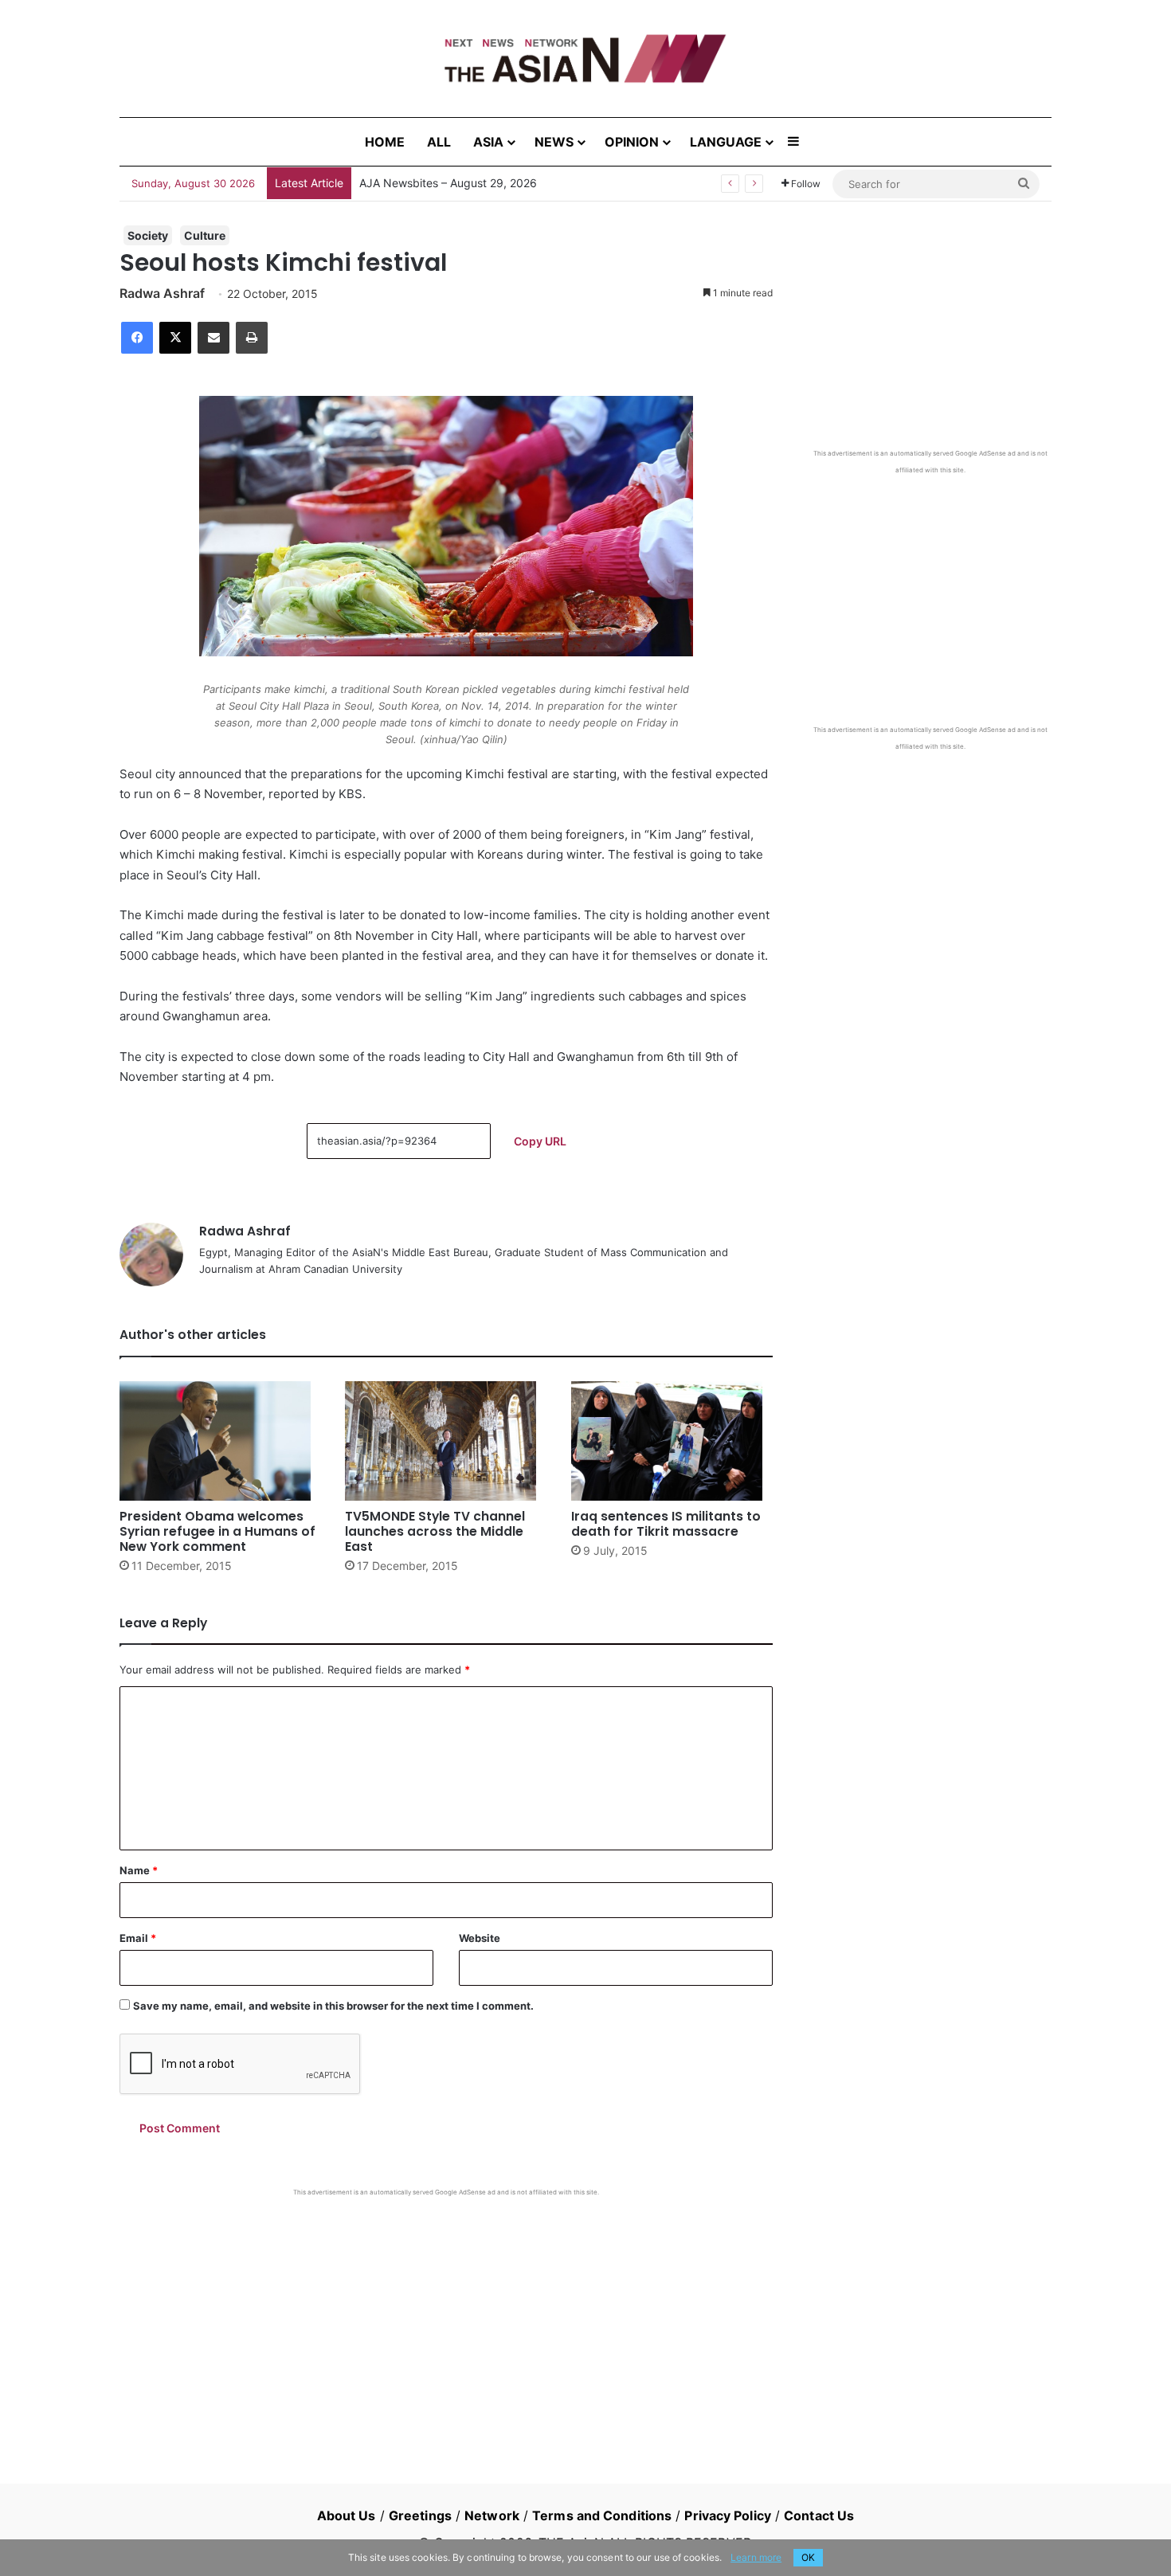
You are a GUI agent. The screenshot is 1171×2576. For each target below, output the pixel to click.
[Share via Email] (213, 338)
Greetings (420, 2515)
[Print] (252, 338)
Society (148, 235)
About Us (347, 2515)
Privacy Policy (727, 2515)
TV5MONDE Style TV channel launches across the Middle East (435, 1531)
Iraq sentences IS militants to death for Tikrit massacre (666, 1524)
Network (492, 2515)
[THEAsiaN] (585, 59)
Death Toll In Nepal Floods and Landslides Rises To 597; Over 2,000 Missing (558, 183)
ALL (439, 142)
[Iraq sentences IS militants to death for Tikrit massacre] (672, 1441)
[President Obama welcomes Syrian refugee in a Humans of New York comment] (220, 1441)
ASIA (488, 142)
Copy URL (540, 1141)
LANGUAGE (726, 142)
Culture (205, 235)
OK (808, 2557)
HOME (385, 142)
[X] (175, 338)
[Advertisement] (446, 2316)
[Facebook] (137, 338)
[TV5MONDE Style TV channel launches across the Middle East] (446, 1441)
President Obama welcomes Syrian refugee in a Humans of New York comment (217, 1531)
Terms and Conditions (602, 2515)
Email (138, 1938)
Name (139, 1870)
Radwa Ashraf (162, 293)
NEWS (554, 142)
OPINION (632, 142)
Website (480, 1938)
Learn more (756, 2557)
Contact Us (819, 2515)
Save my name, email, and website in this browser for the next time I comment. (333, 2006)
